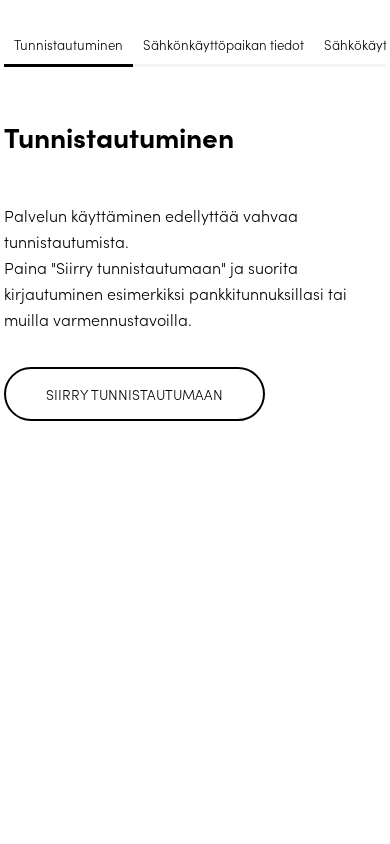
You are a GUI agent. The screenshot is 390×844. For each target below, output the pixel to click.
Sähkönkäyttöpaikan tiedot (223, 44)
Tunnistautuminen (68, 44)
